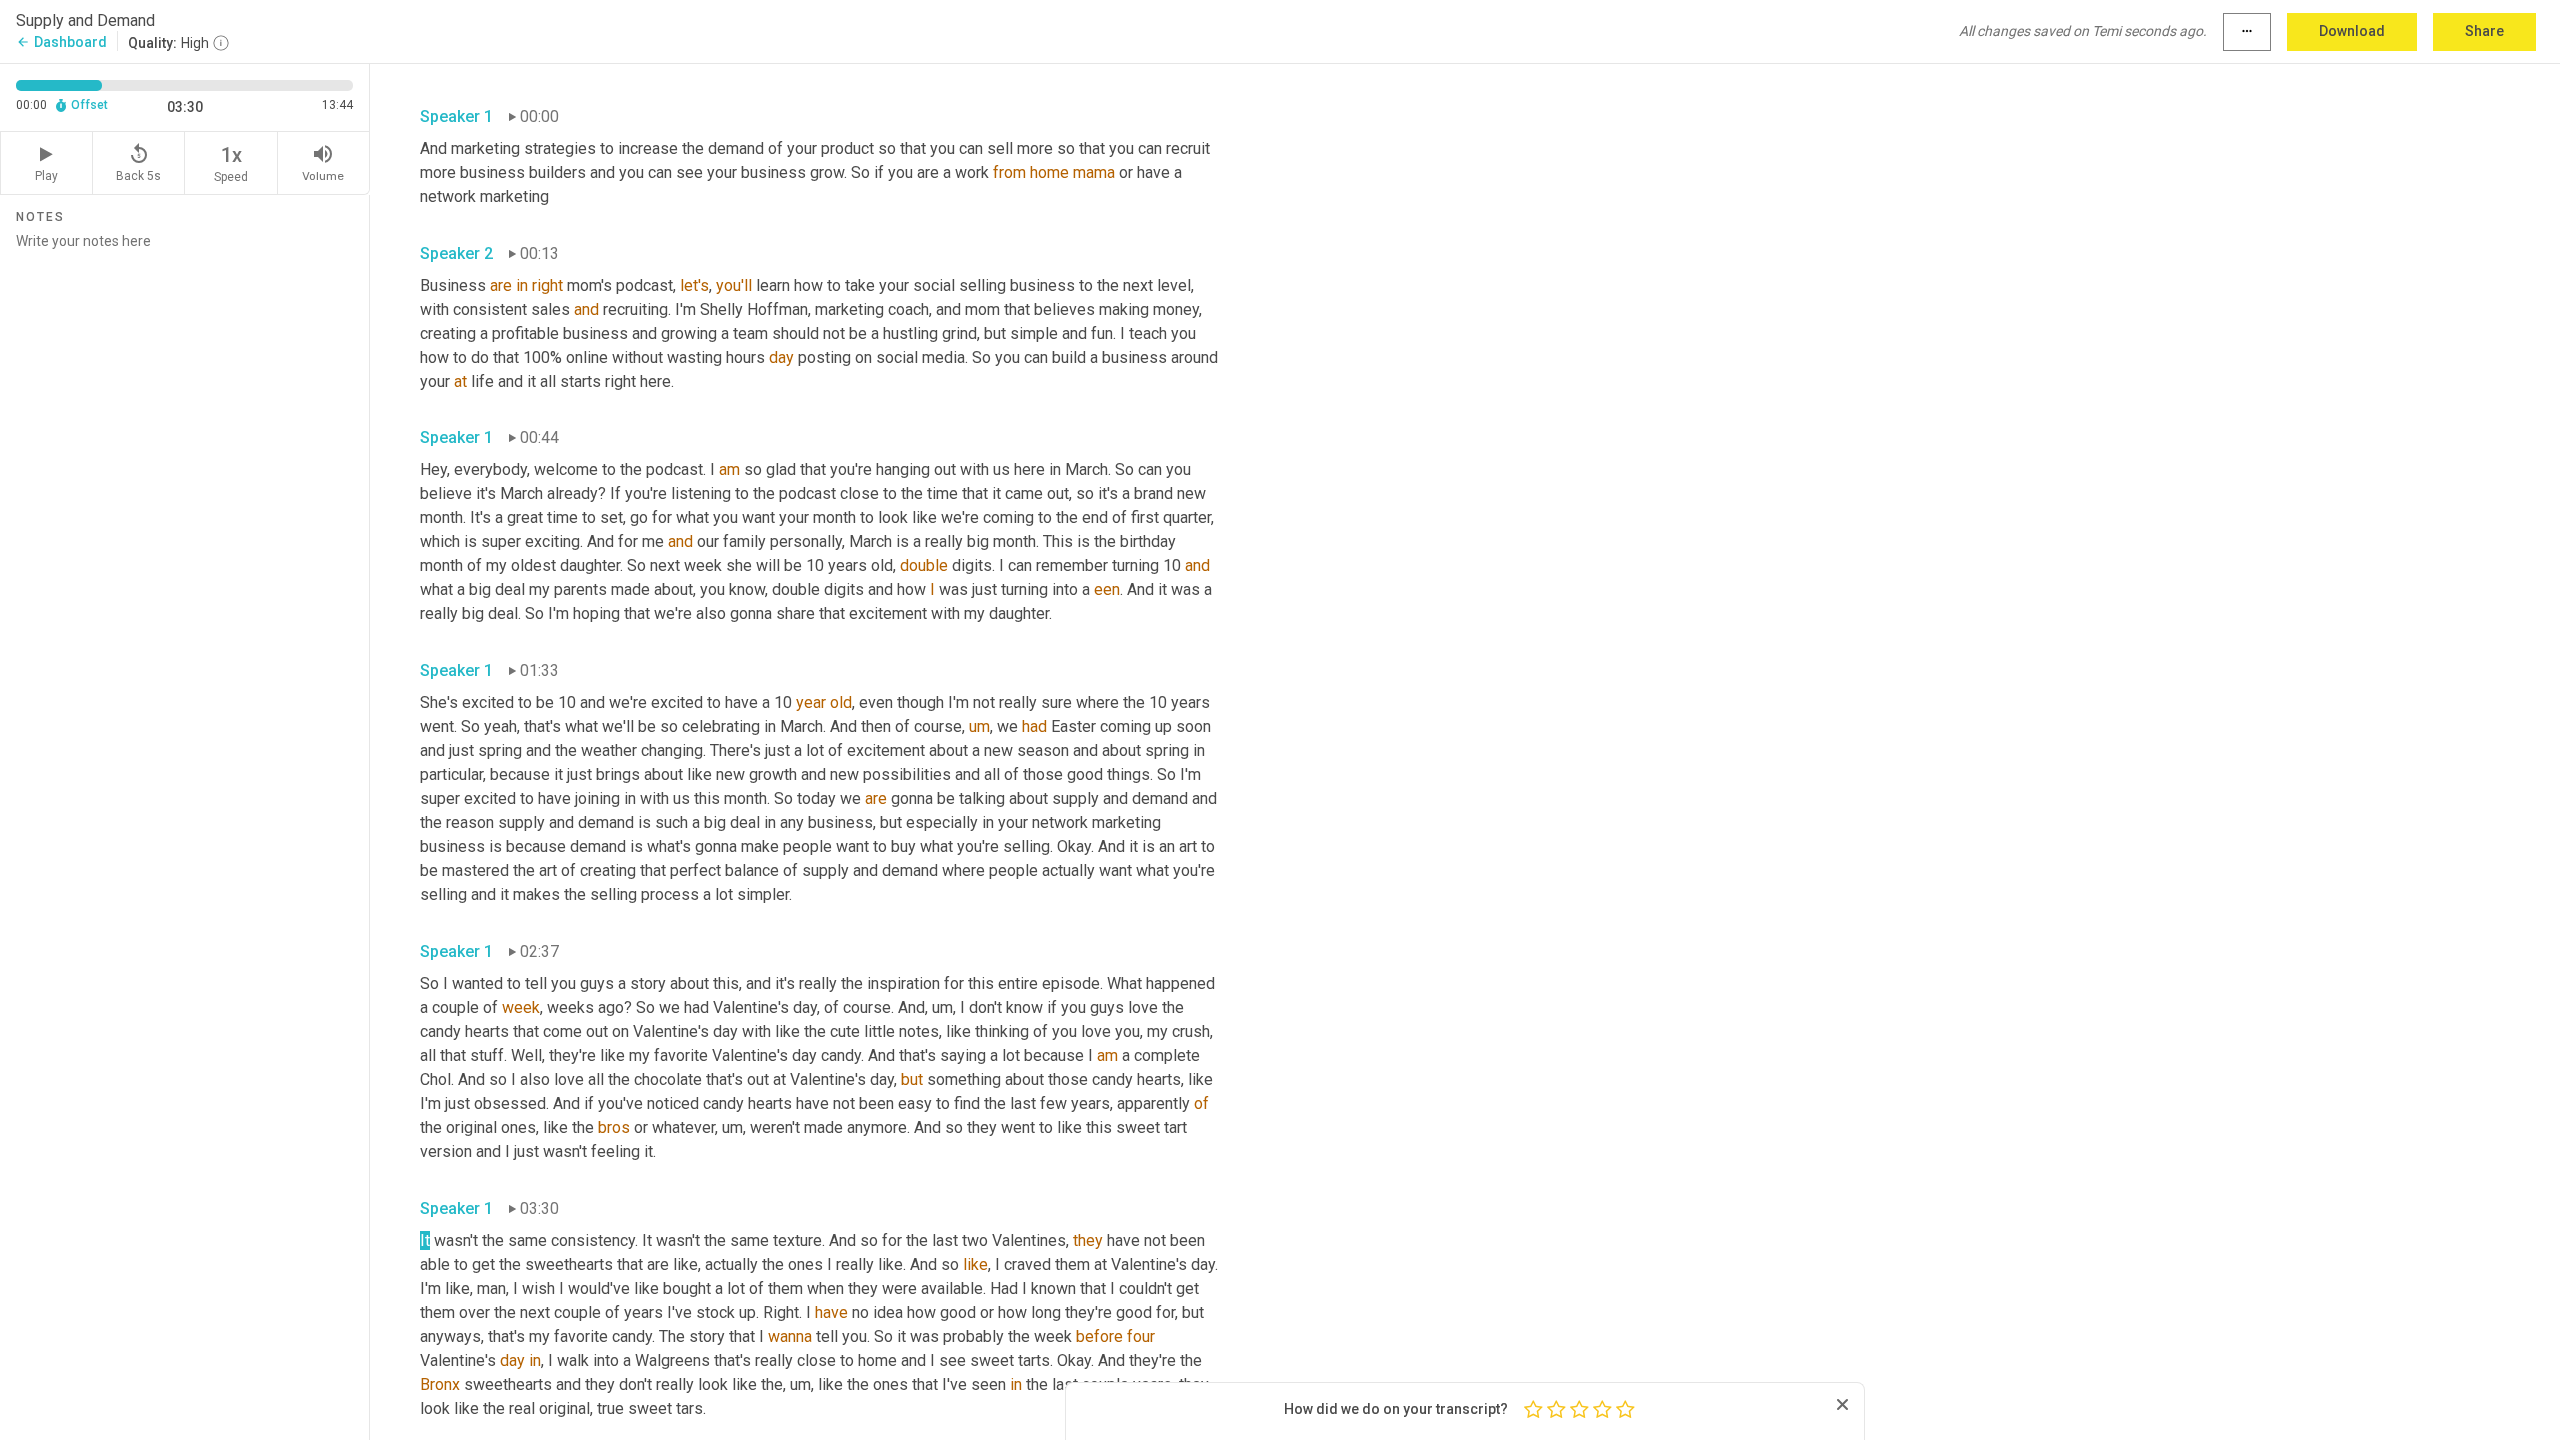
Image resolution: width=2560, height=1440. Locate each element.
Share (2484, 31)
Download (2352, 31)
